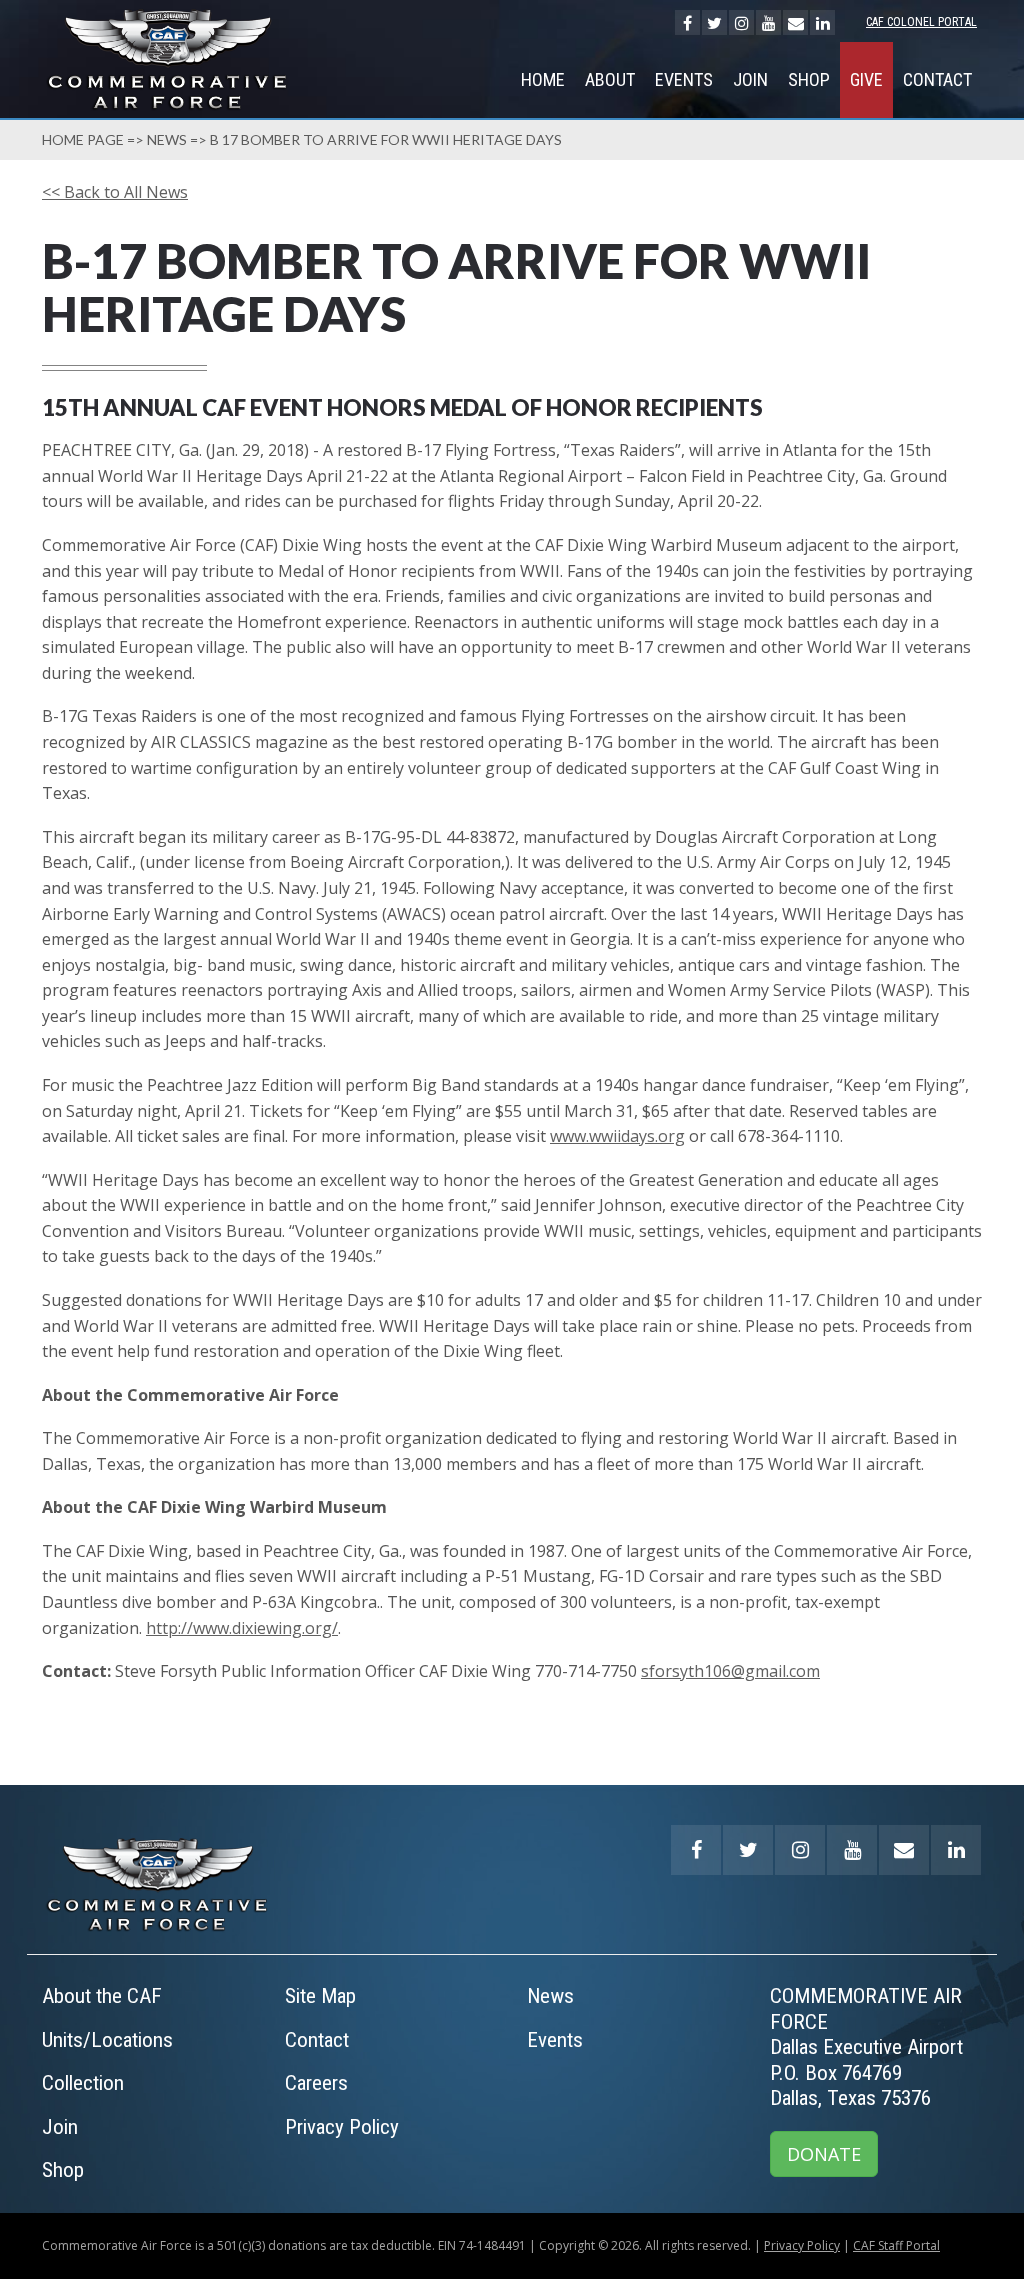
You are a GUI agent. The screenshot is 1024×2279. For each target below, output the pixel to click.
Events (684, 79)
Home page (83, 139)
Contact (937, 79)
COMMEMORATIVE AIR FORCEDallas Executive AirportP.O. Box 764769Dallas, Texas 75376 (866, 2047)
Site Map (320, 1996)
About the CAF (102, 1996)
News (167, 139)
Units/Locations (107, 2040)
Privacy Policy (342, 2127)
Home (543, 79)
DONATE (824, 2154)
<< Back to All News (115, 192)
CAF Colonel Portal (921, 22)
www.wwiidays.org (617, 1136)
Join (750, 79)
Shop (809, 79)
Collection (83, 2083)
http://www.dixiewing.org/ (242, 1628)
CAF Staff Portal (896, 2245)
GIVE (866, 79)
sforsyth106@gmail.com (730, 1671)
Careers (316, 2083)
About (610, 79)
